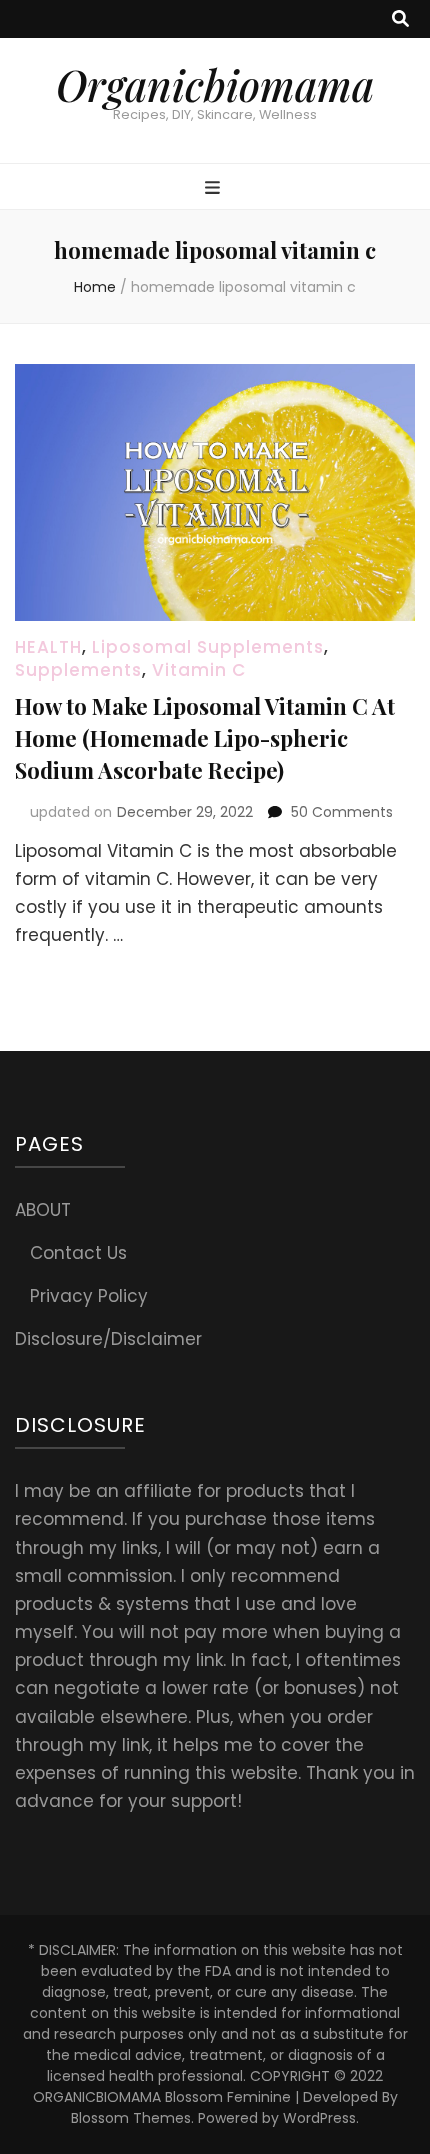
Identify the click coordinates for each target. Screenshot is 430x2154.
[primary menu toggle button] (215, 188)
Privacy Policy (89, 1296)
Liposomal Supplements (208, 647)
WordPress (319, 2118)
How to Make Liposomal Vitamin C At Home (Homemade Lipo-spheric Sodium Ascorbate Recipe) (205, 738)
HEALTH (48, 647)
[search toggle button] (400, 19)
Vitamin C (199, 670)
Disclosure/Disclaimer (108, 1339)
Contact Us (78, 1253)
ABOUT (43, 1210)
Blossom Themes (131, 2118)
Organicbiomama (215, 85)
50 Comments (342, 812)
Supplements (78, 670)
